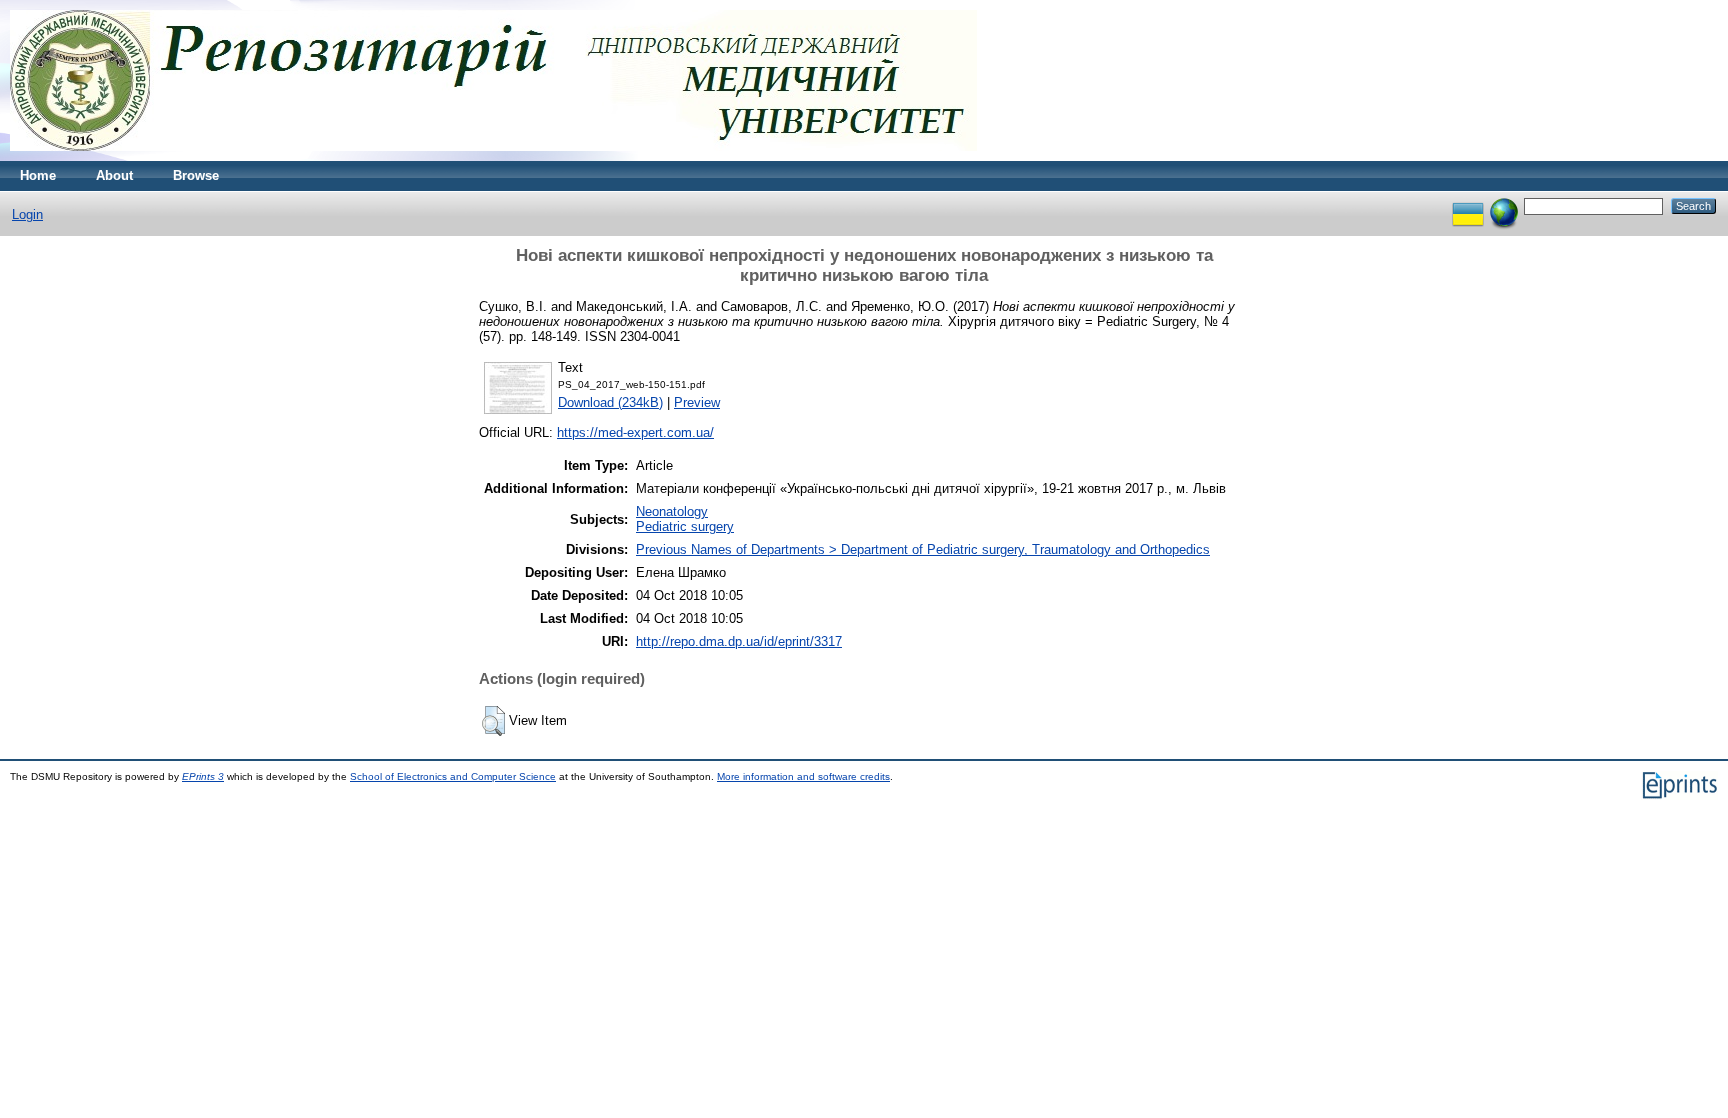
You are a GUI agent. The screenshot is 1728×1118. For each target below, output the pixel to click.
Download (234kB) (610, 402)
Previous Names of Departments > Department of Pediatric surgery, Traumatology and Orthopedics (923, 549)
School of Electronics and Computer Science (453, 776)
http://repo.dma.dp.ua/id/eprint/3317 (739, 641)
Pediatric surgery (685, 526)
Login (27, 214)
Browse (196, 175)
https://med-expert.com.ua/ (635, 432)
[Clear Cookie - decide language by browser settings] (1504, 205)
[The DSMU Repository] (493, 156)
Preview (697, 402)
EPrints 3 (203, 776)
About (114, 175)
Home (38, 175)
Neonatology (672, 511)
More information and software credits (803, 776)
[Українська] (1468, 205)
